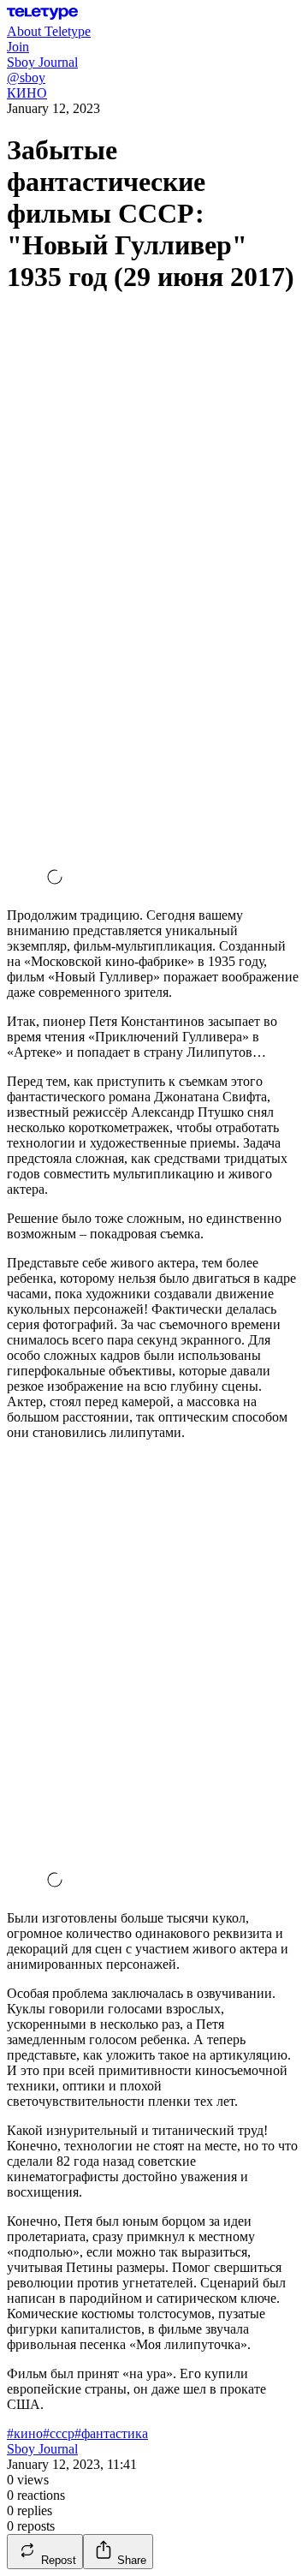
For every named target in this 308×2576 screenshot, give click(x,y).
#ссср (59, 2433)
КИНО (27, 93)
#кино (25, 2433)
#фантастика (111, 2433)
